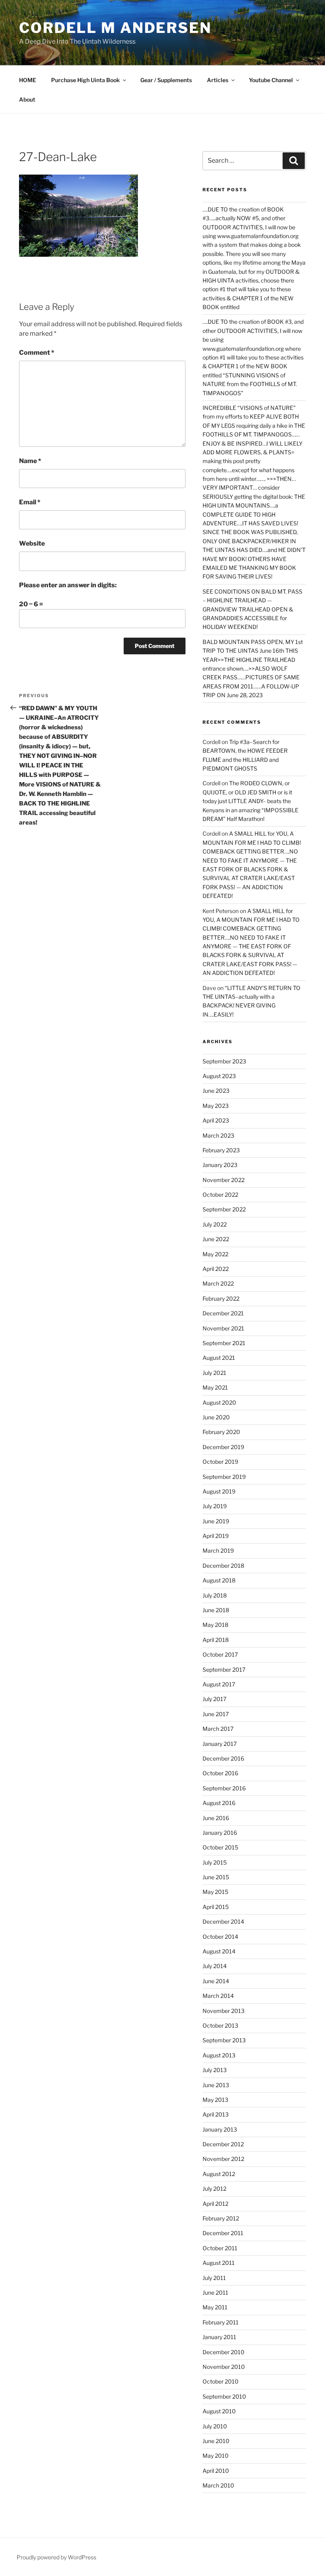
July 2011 (214, 2278)
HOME (28, 80)
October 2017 (220, 1654)
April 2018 (216, 1640)
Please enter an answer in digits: (68, 585)
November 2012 (223, 2159)
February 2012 (221, 2218)
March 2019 (218, 1550)
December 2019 (223, 1447)
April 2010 (216, 2471)
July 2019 (215, 1506)
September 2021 (224, 1343)
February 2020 (221, 1432)
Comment (37, 353)
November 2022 (224, 1180)
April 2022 (216, 1269)
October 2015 (220, 1847)
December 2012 (223, 2144)
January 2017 (220, 1744)
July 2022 (215, 1224)
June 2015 (216, 1877)
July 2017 (214, 1699)
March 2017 (218, 1729)
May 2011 (215, 2307)
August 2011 (219, 2263)
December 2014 (223, 1921)
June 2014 (216, 1981)
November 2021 (223, 1328)
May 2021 (215, 1387)
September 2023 (224, 1061)
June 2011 (215, 2292)
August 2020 (219, 1402)
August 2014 (219, 1951)
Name (30, 461)
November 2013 (224, 2011)
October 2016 (220, 1773)
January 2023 (220, 1165)
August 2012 (219, 2174)
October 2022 (220, 1195)
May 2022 (215, 1254)
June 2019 (216, 1521)
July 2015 (215, 1862)
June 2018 (216, 1610)
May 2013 (215, 2100)
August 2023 (219, 1076)
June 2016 (216, 1818)
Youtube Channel (271, 80)
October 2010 (221, 2381)
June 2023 (216, 1091)
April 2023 (216, 1120)
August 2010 (219, 2411)
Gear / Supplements (166, 80)
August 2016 (219, 1803)
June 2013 (216, 2085)
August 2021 (219, 1358)
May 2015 (215, 1892)
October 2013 (220, 2025)
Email (30, 502)
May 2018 (215, 1625)
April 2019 (216, 1536)
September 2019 (224, 1477)
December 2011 (223, 2233)
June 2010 (216, 2441)
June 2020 (216, 1417)
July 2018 (215, 1595)
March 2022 (218, 1283)
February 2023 (221, 1150)
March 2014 (218, 1996)
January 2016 (220, 1833)
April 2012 (215, 2204)
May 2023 (216, 1106)
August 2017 (219, 1684)
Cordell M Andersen (115, 28)
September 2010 (224, 2396)
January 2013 (220, 2129)
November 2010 (224, 2367)
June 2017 (216, 1714)
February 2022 (221, 1299)
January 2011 (219, 2337)
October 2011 (220, 2248)
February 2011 (221, 2322)
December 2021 (223, 1313)
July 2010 (215, 2426)
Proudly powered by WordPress (56, 2557)
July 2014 (215, 1966)
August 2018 (219, 1580)
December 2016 (223, 1758)
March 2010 (218, 2485)
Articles (218, 80)
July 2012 (214, 2189)
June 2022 (216, 1239)
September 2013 (224, 2040)
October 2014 (220, 1937)
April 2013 (216, 2114)
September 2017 (224, 1670)
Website (32, 543)
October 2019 (220, 1462)
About (27, 99)
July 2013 (215, 2070)
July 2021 (214, 1373)
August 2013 (219, 2055)
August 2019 (219, 1491)
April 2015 (216, 1907)
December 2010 (224, 2352)
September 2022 (224, 1209)
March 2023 (218, 1135)
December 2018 (223, 1566)
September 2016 (224, 1788)
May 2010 (216, 2456)
